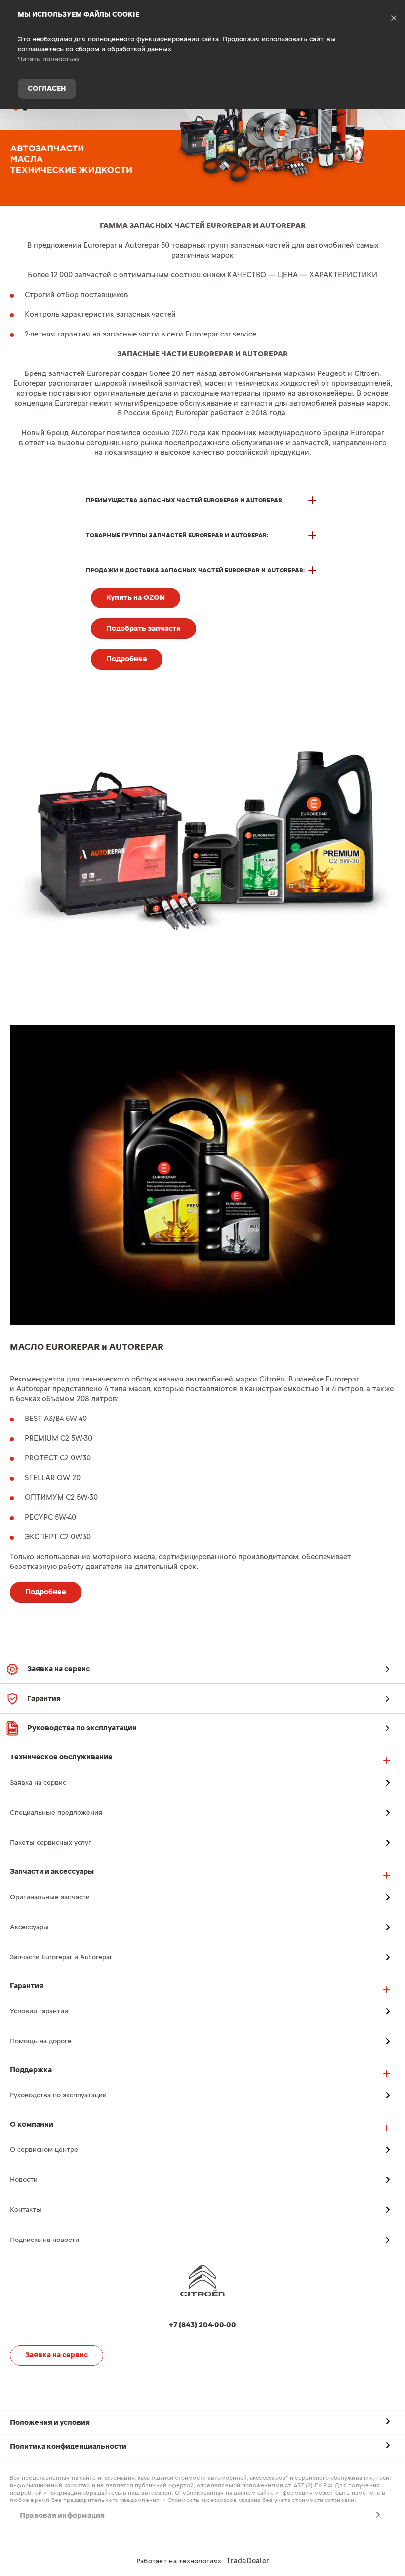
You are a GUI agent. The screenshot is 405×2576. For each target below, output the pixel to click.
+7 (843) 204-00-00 (390, 125)
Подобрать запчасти (143, 628)
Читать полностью (48, 59)
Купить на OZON (136, 598)
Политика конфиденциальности (68, 2446)
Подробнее (127, 659)
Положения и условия (50, 2422)
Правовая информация (62, 2516)
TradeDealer (247, 2561)
